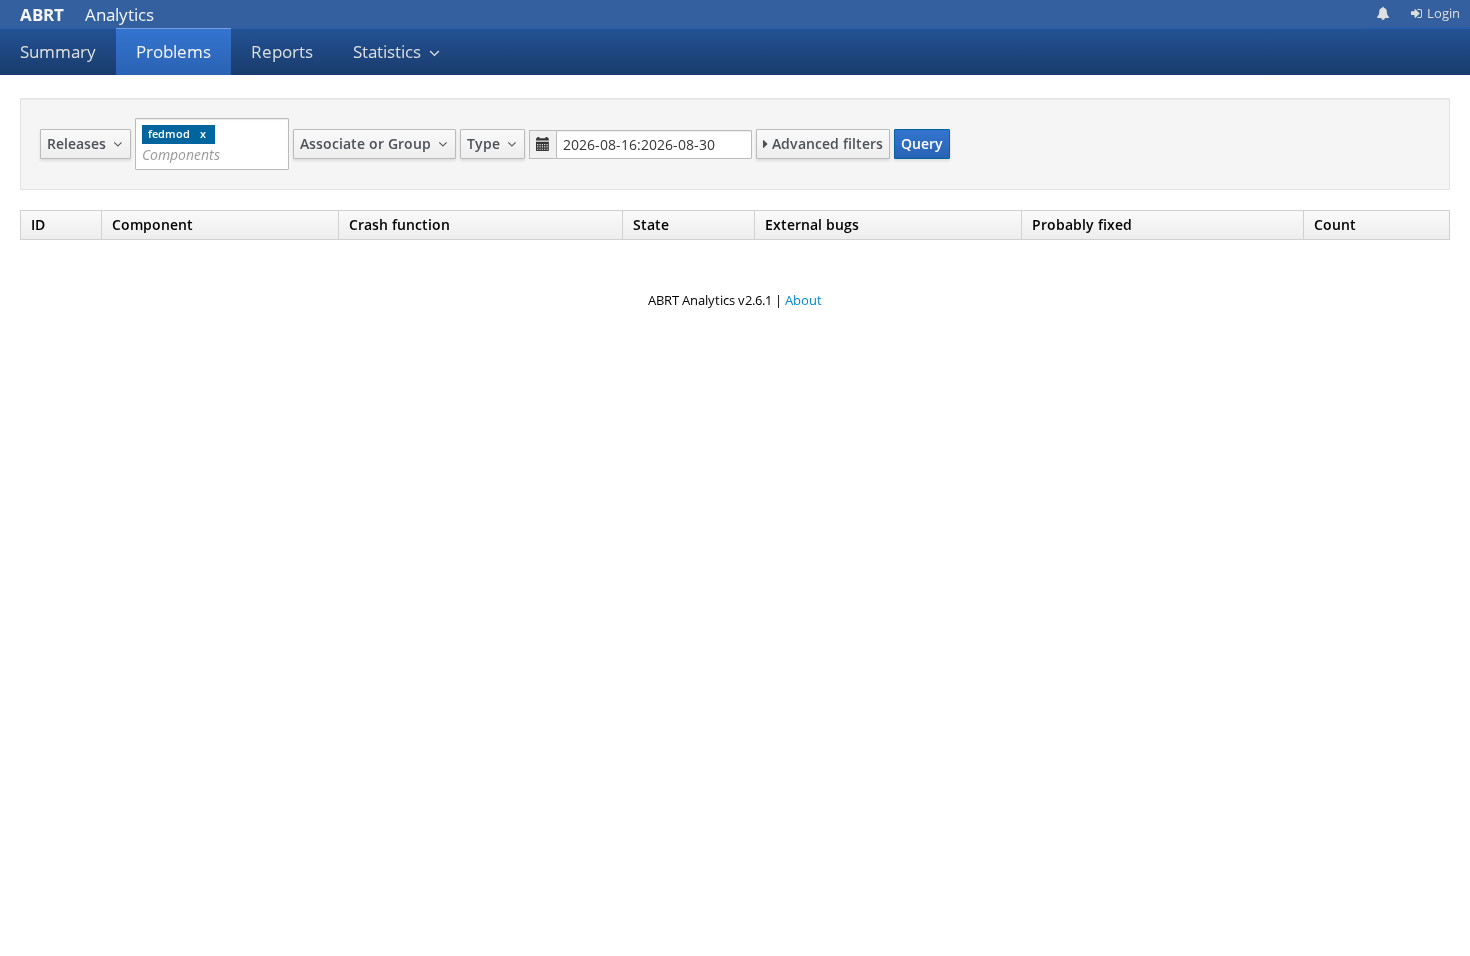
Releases (78, 143)
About (803, 300)
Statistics (389, 51)
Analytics (87, 14)
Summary (58, 51)
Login (1443, 13)
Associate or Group (367, 143)
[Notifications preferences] (1383, 13)
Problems (173, 51)
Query (922, 143)
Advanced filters (825, 143)
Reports (282, 51)
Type (485, 143)
